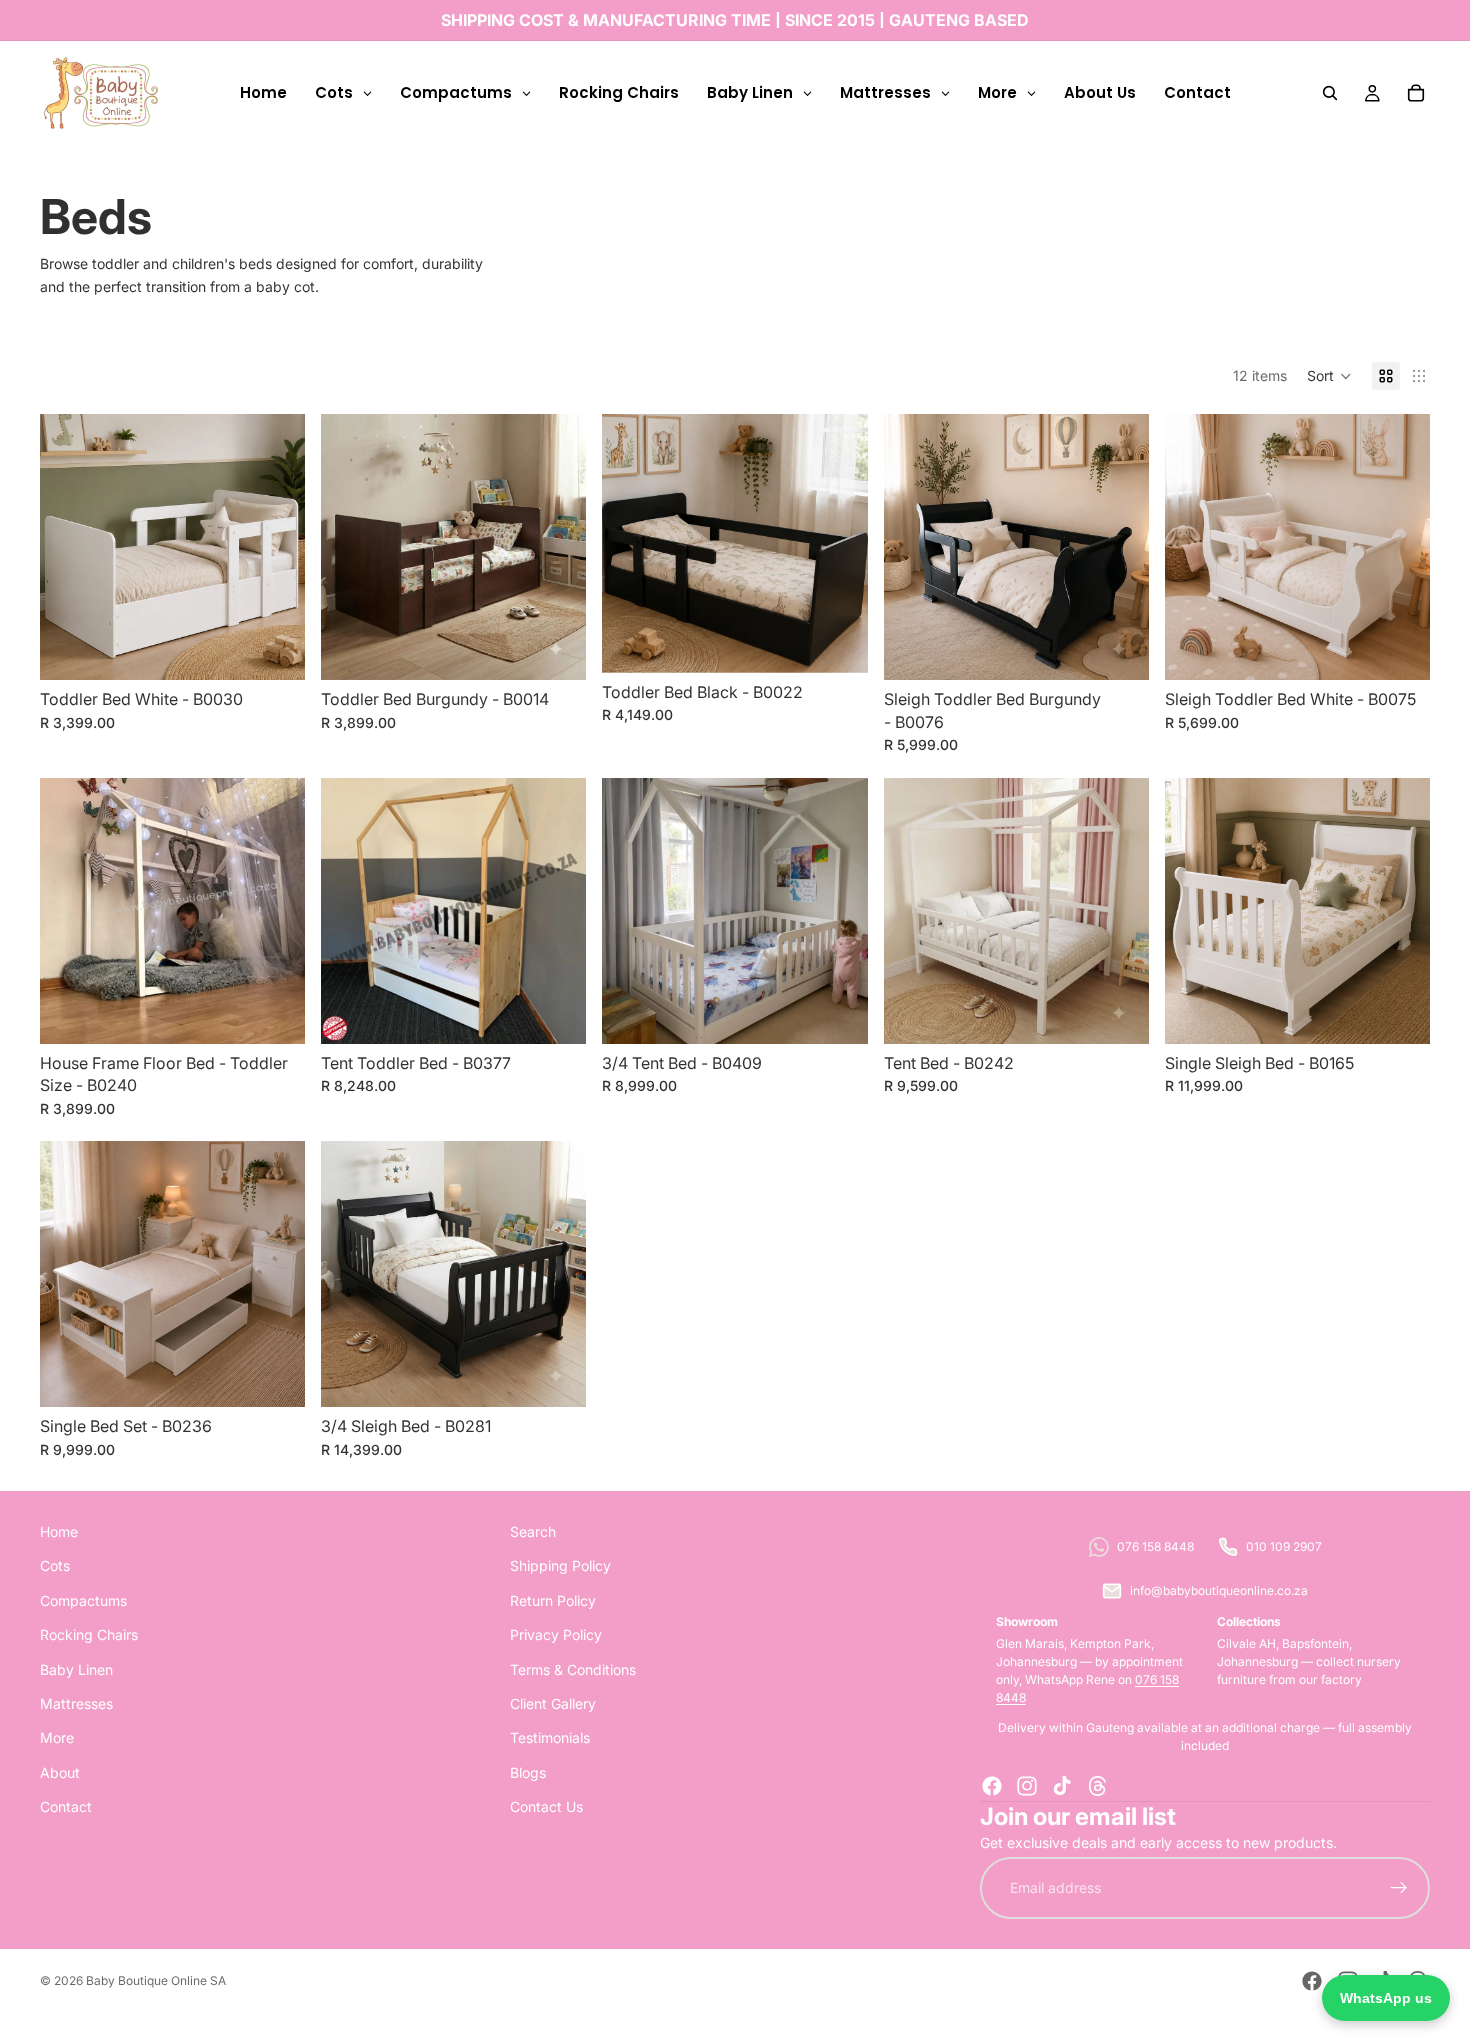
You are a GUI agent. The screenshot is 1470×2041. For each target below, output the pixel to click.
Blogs (528, 1771)
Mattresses (76, 1703)
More (57, 1737)
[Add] (274, 649)
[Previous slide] (632, 911)
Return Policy (553, 1599)
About (60, 1771)
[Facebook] (992, 1786)
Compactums (83, 1599)
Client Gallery (553, 1703)
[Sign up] (1399, 1888)
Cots (55, 1565)
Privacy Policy (556, 1634)
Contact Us (546, 1806)
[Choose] (556, 1013)
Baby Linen (76, 1668)
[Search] (1330, 93)
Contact (66, 1806)
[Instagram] (1027, 1786)
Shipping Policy (560, 1565)
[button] (1329, 376)
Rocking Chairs (89, 1634)
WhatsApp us (1386, 1998)
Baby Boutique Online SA (156, 1980)
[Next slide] (838, 911)
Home (59, 1531)
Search (533, 1531)
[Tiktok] (1062, 1786)
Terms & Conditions (573, 1668)
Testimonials (550, 1737)
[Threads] (1098, 1786)
